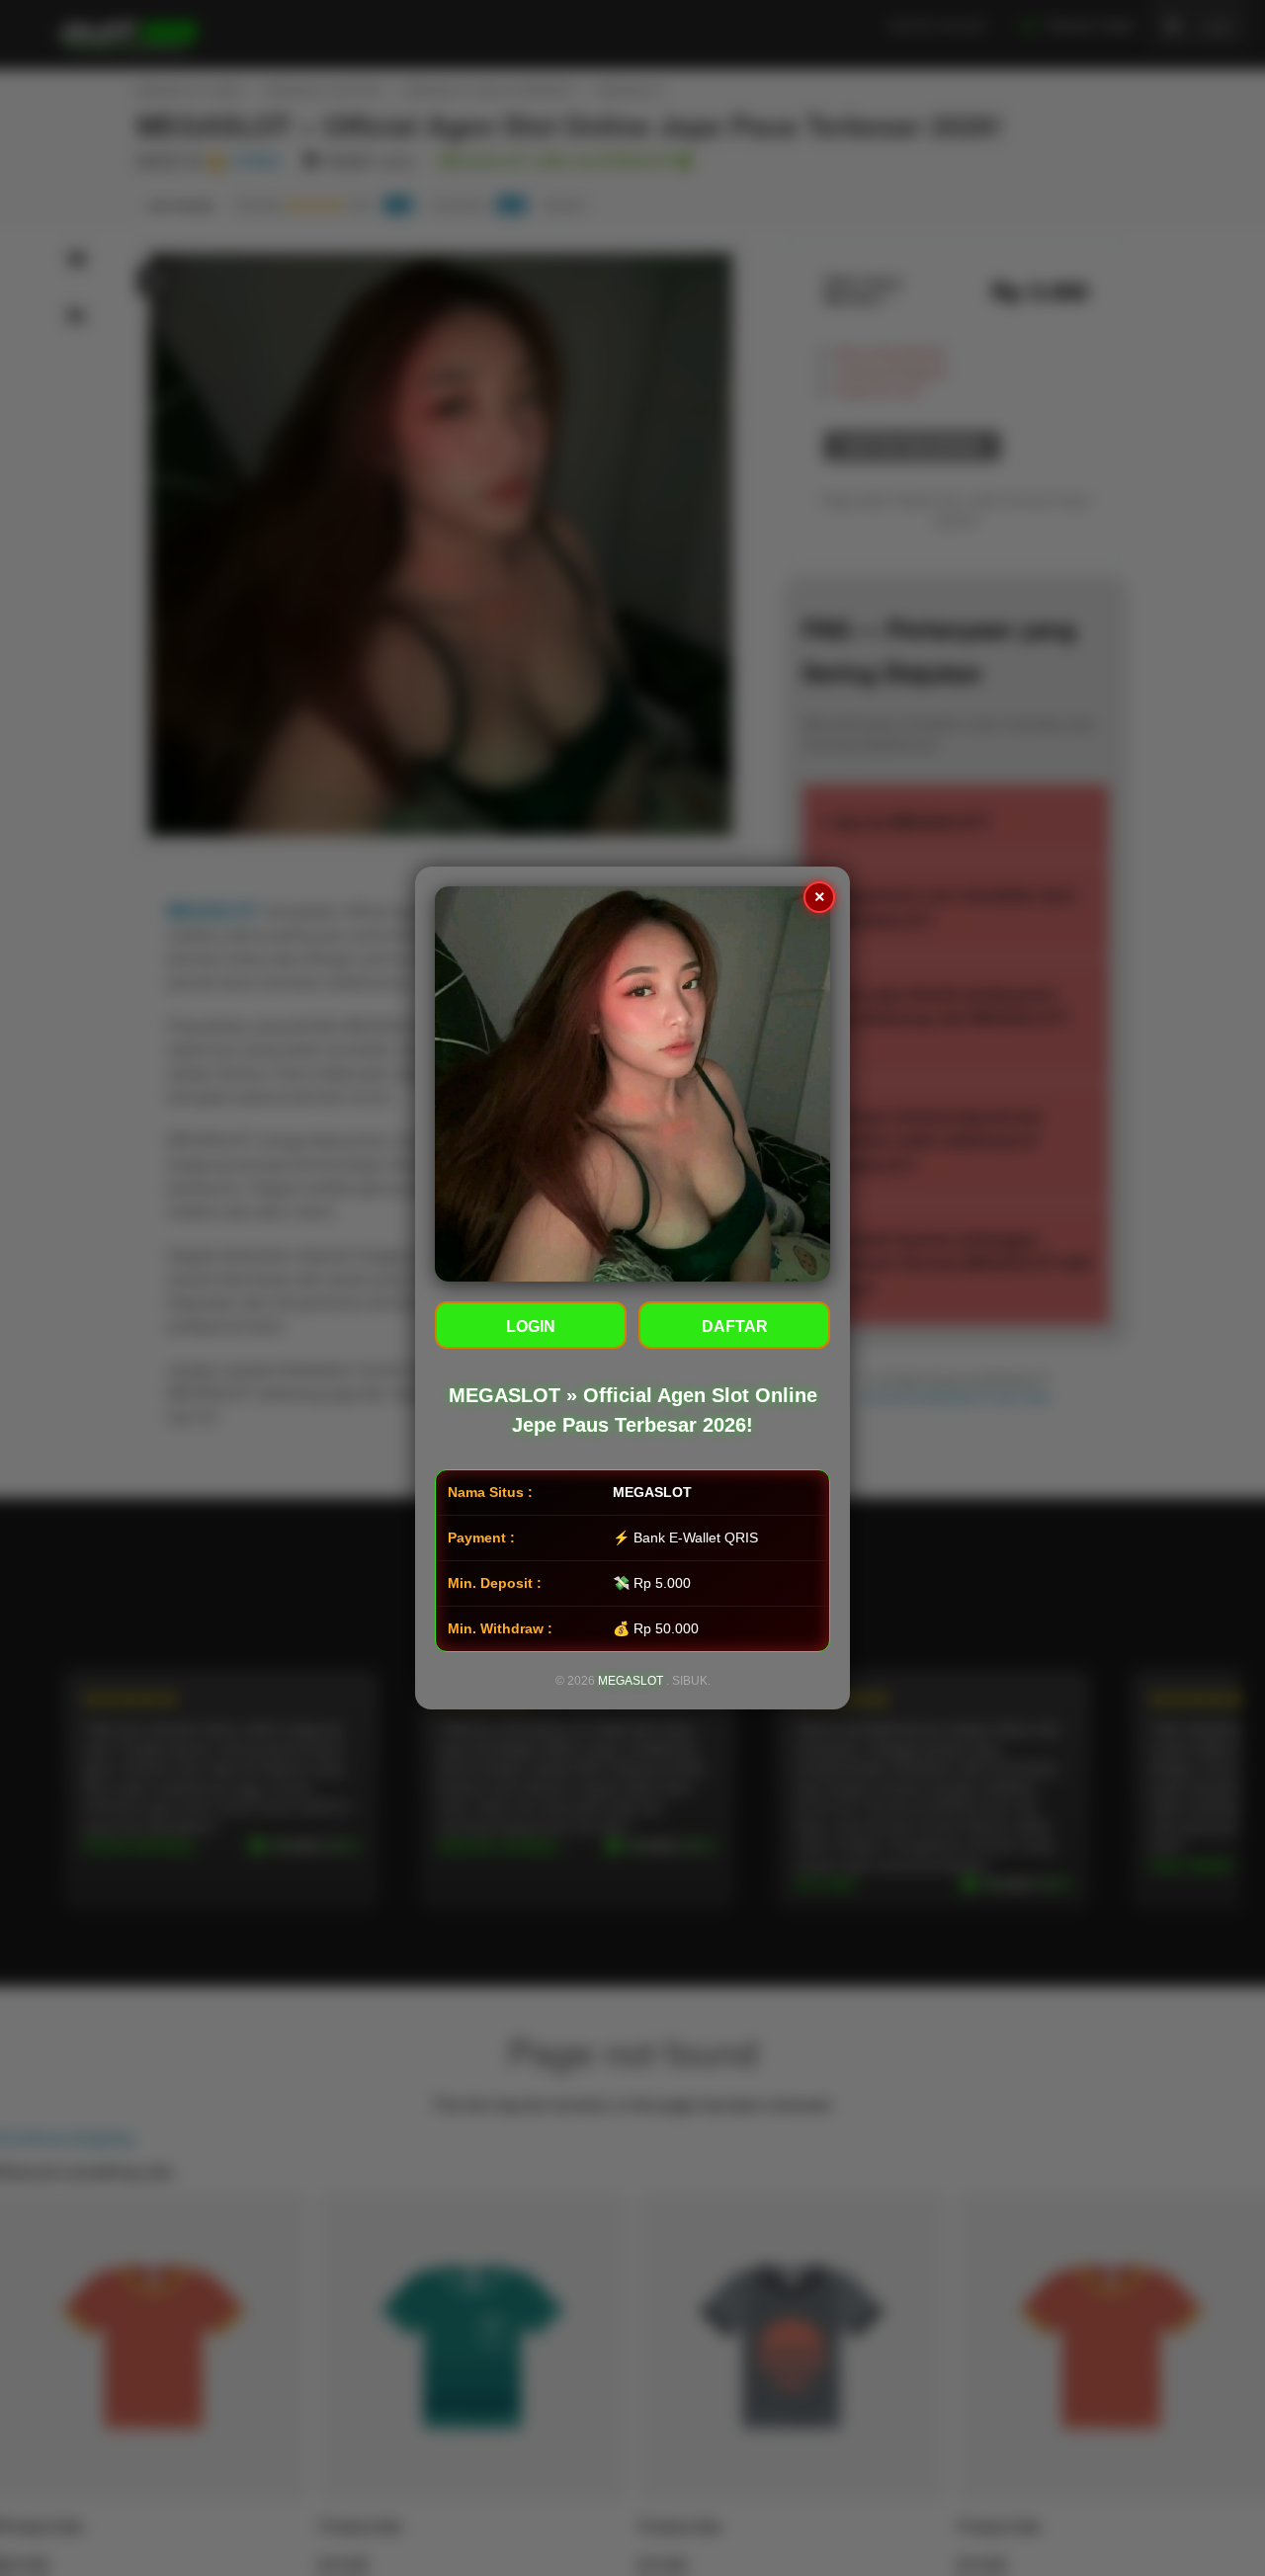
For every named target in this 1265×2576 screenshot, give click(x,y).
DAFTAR (735, 1327)
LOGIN (531, 1327)
